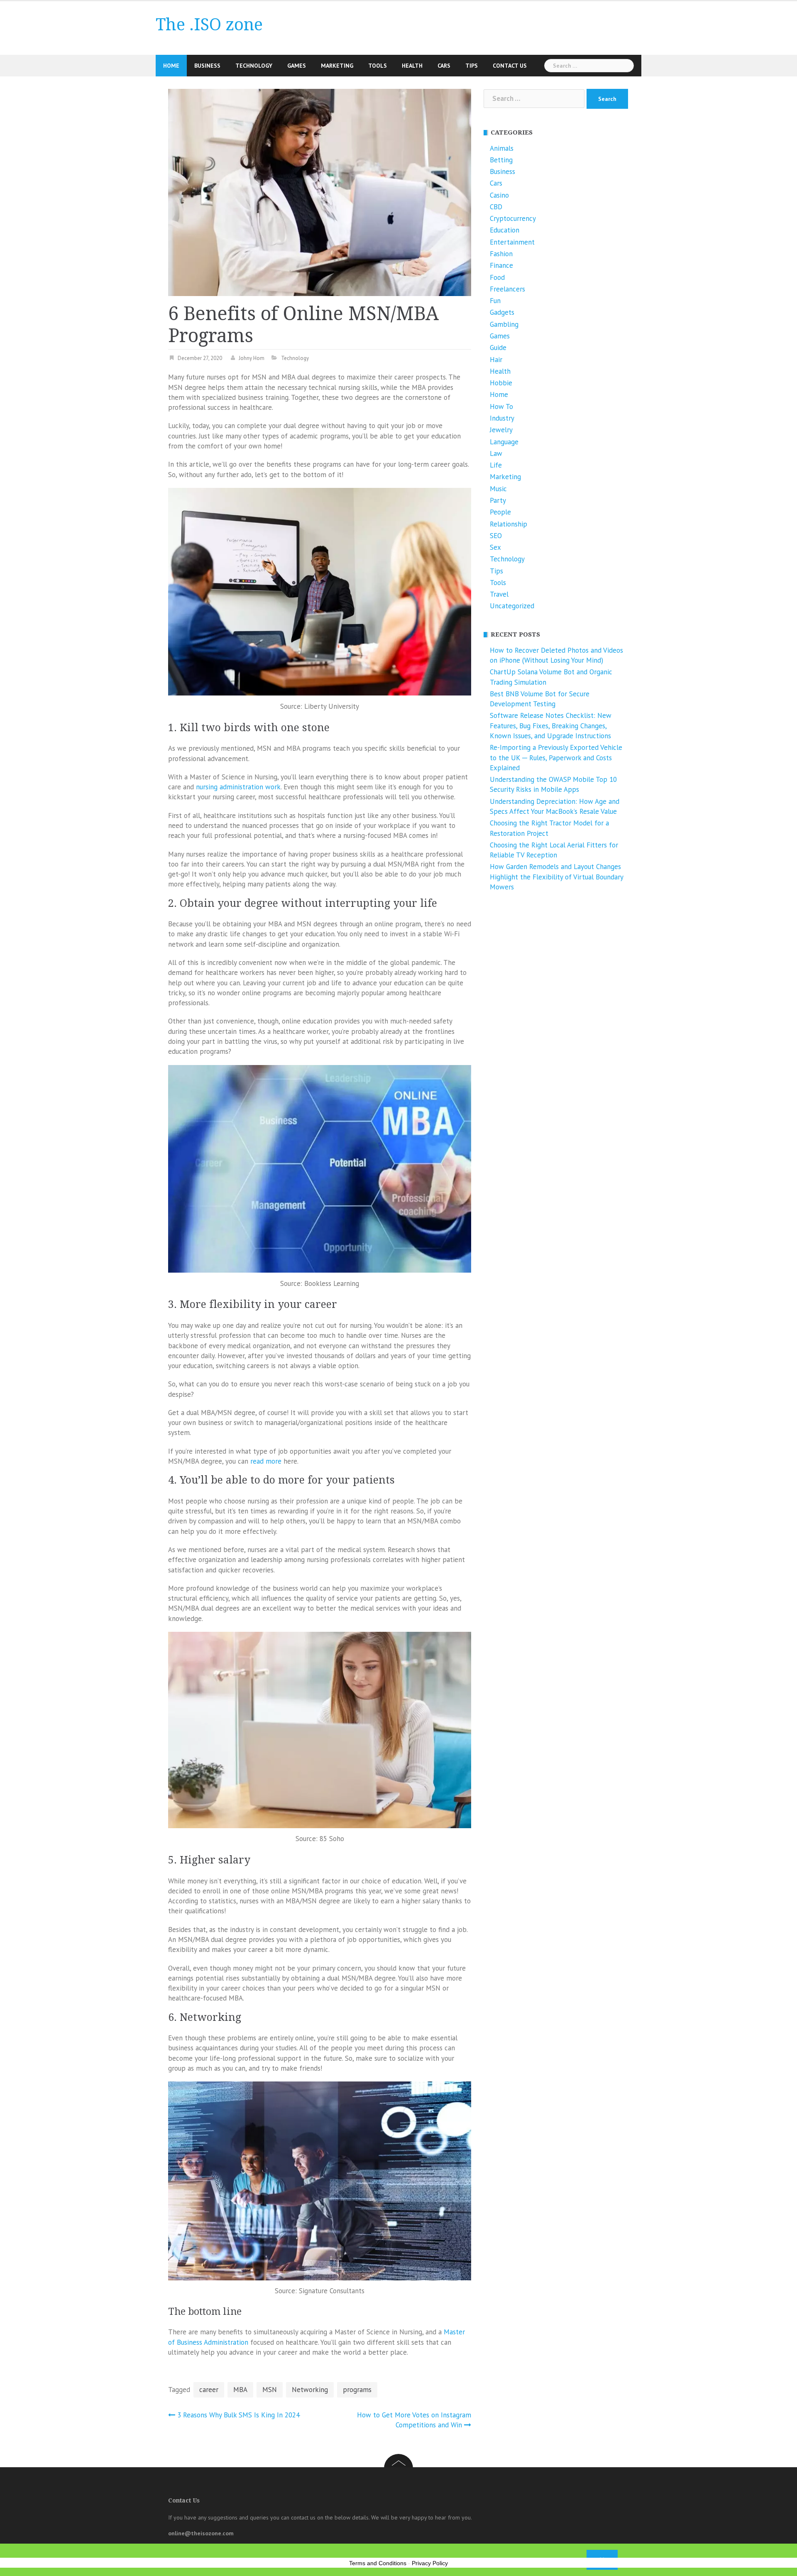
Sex (495, 547)
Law (496, 453)
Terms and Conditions (378, 2563)
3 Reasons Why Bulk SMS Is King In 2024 (238, 2415)
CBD (496, 207)
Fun (495, 301)
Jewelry (501, 430)
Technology (254, 66)
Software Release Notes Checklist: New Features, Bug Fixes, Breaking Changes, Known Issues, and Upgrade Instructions (551, 726)
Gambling (504, 324)
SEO (496, 536)
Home (171, 66)
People (500, 512)
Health (412, 66)
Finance (501, 265)
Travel (499, 594)
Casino (499, 195)
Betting (501, 160)
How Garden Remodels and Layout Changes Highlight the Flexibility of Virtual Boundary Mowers (556, 877)
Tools (378, 66)
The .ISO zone (209, 25)
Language (504, 442)
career (209, 2390)
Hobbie (501, 383)
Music (498, 489)
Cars (444, 66)
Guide (498, 348)
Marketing (337, 66)
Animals (502, 148)
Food (497, 277)
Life (496, 465)
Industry (502, 418)
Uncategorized (512, 606)
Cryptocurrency (513, 218)
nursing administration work (238, 787)
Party (498, 500)
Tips (472, 66)
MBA (240, 2390)
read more (266, 1461)
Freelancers (507, 289)
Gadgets (502, 312)
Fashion (501, 254)
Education (505, 230)
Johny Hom (252, 358)
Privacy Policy (430, 2563)
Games (297, 66)
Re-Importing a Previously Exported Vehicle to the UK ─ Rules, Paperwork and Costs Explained (556, 758)
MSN (270, 2390)
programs (357, 2390)
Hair (496, 360)
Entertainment (512, 242)
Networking (310, 2390)
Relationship (509, 524)
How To (501, 406)
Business (207, 66)
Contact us (510, 66)
